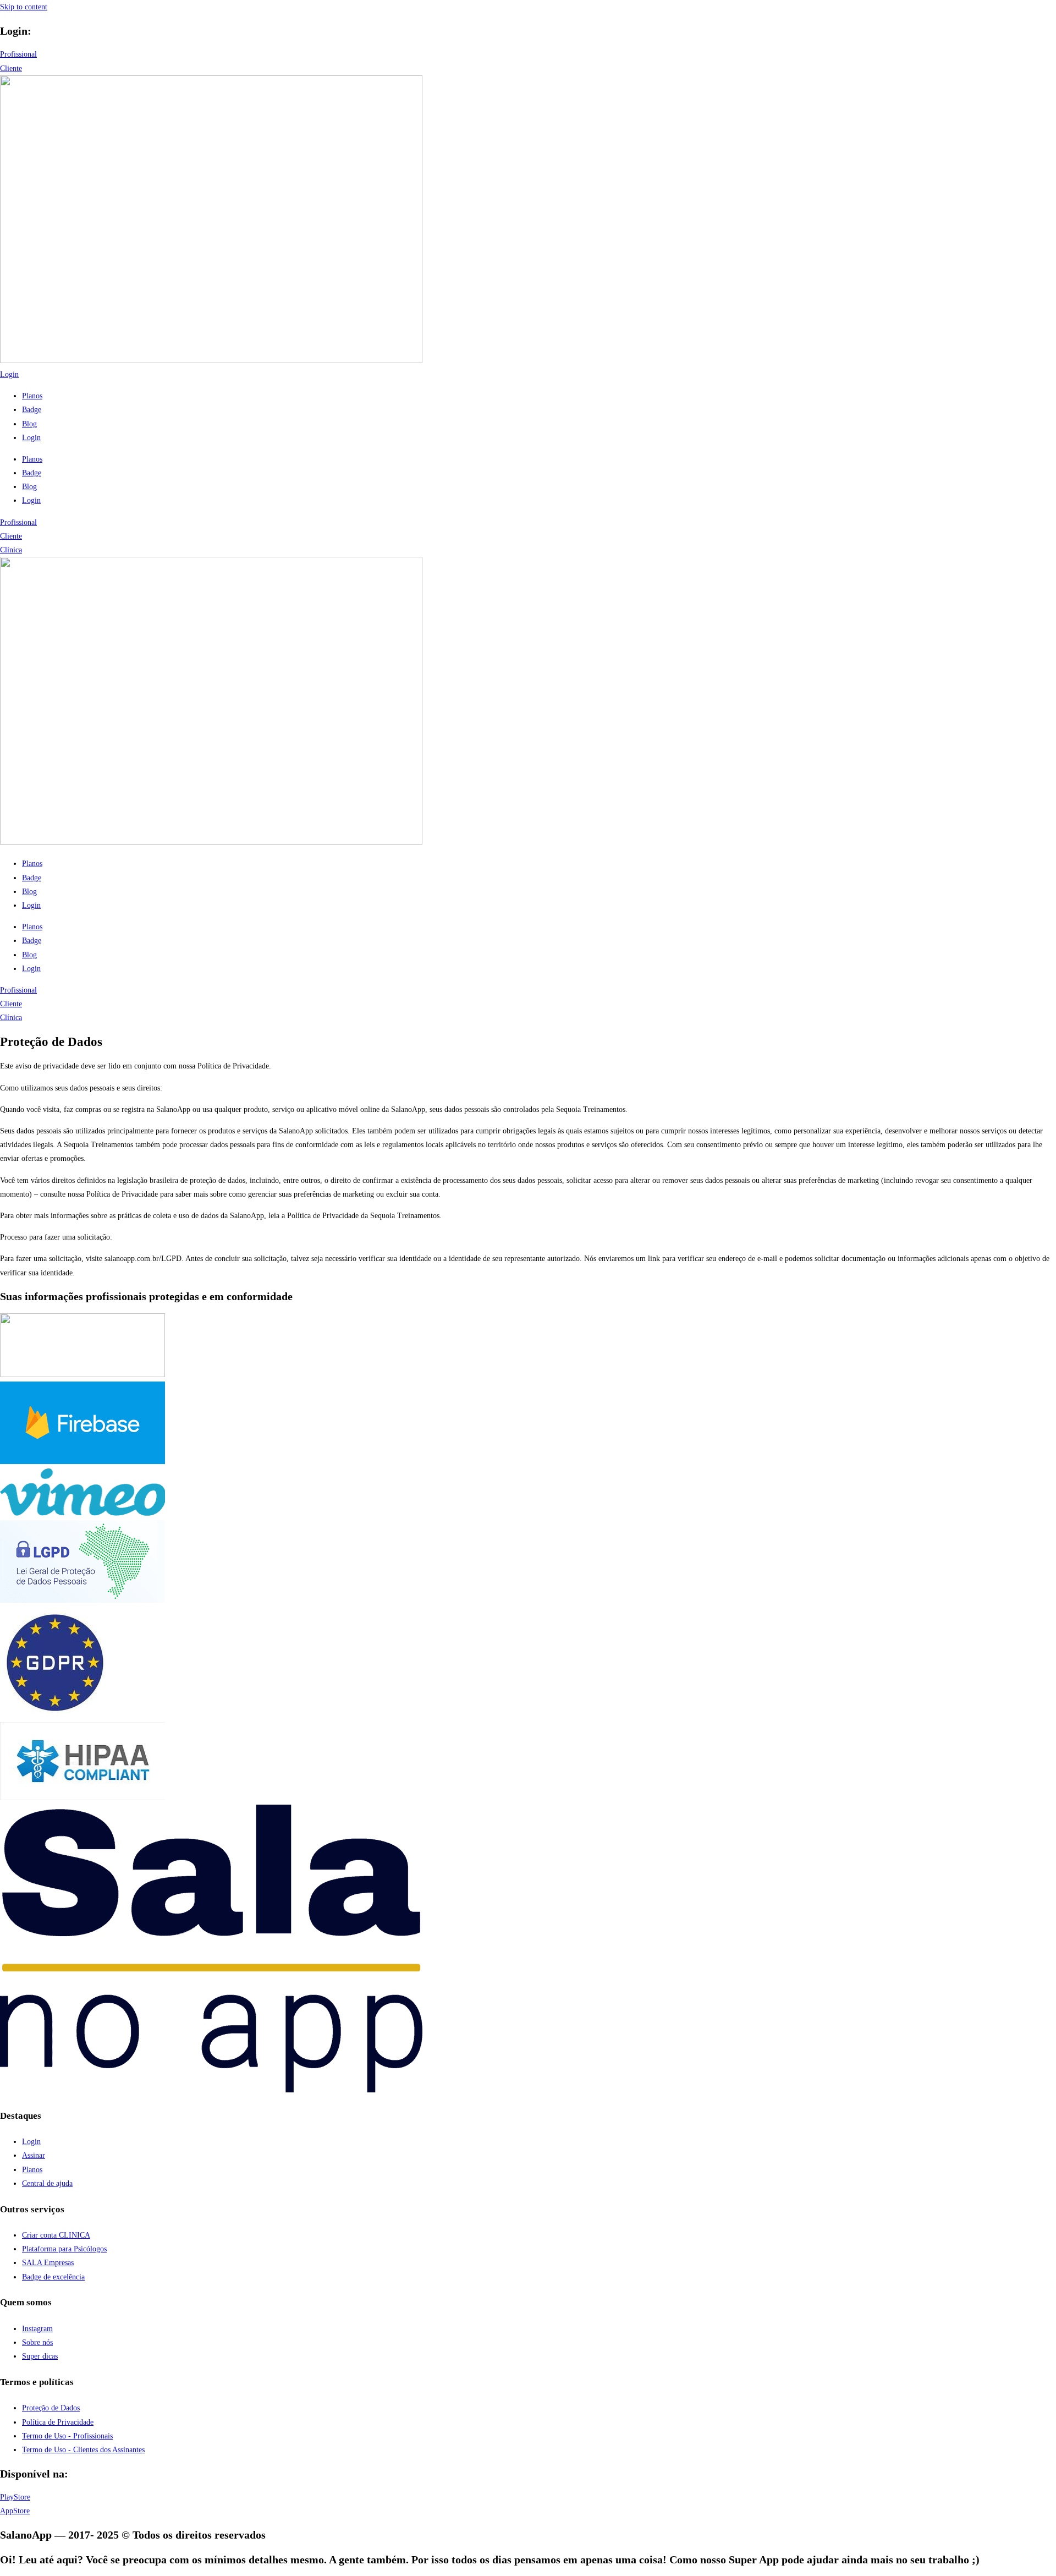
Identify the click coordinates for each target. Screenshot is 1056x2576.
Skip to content (24, 7)
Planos (32, 396)
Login (31, 438)
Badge (32, 410)
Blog (29, 424)
